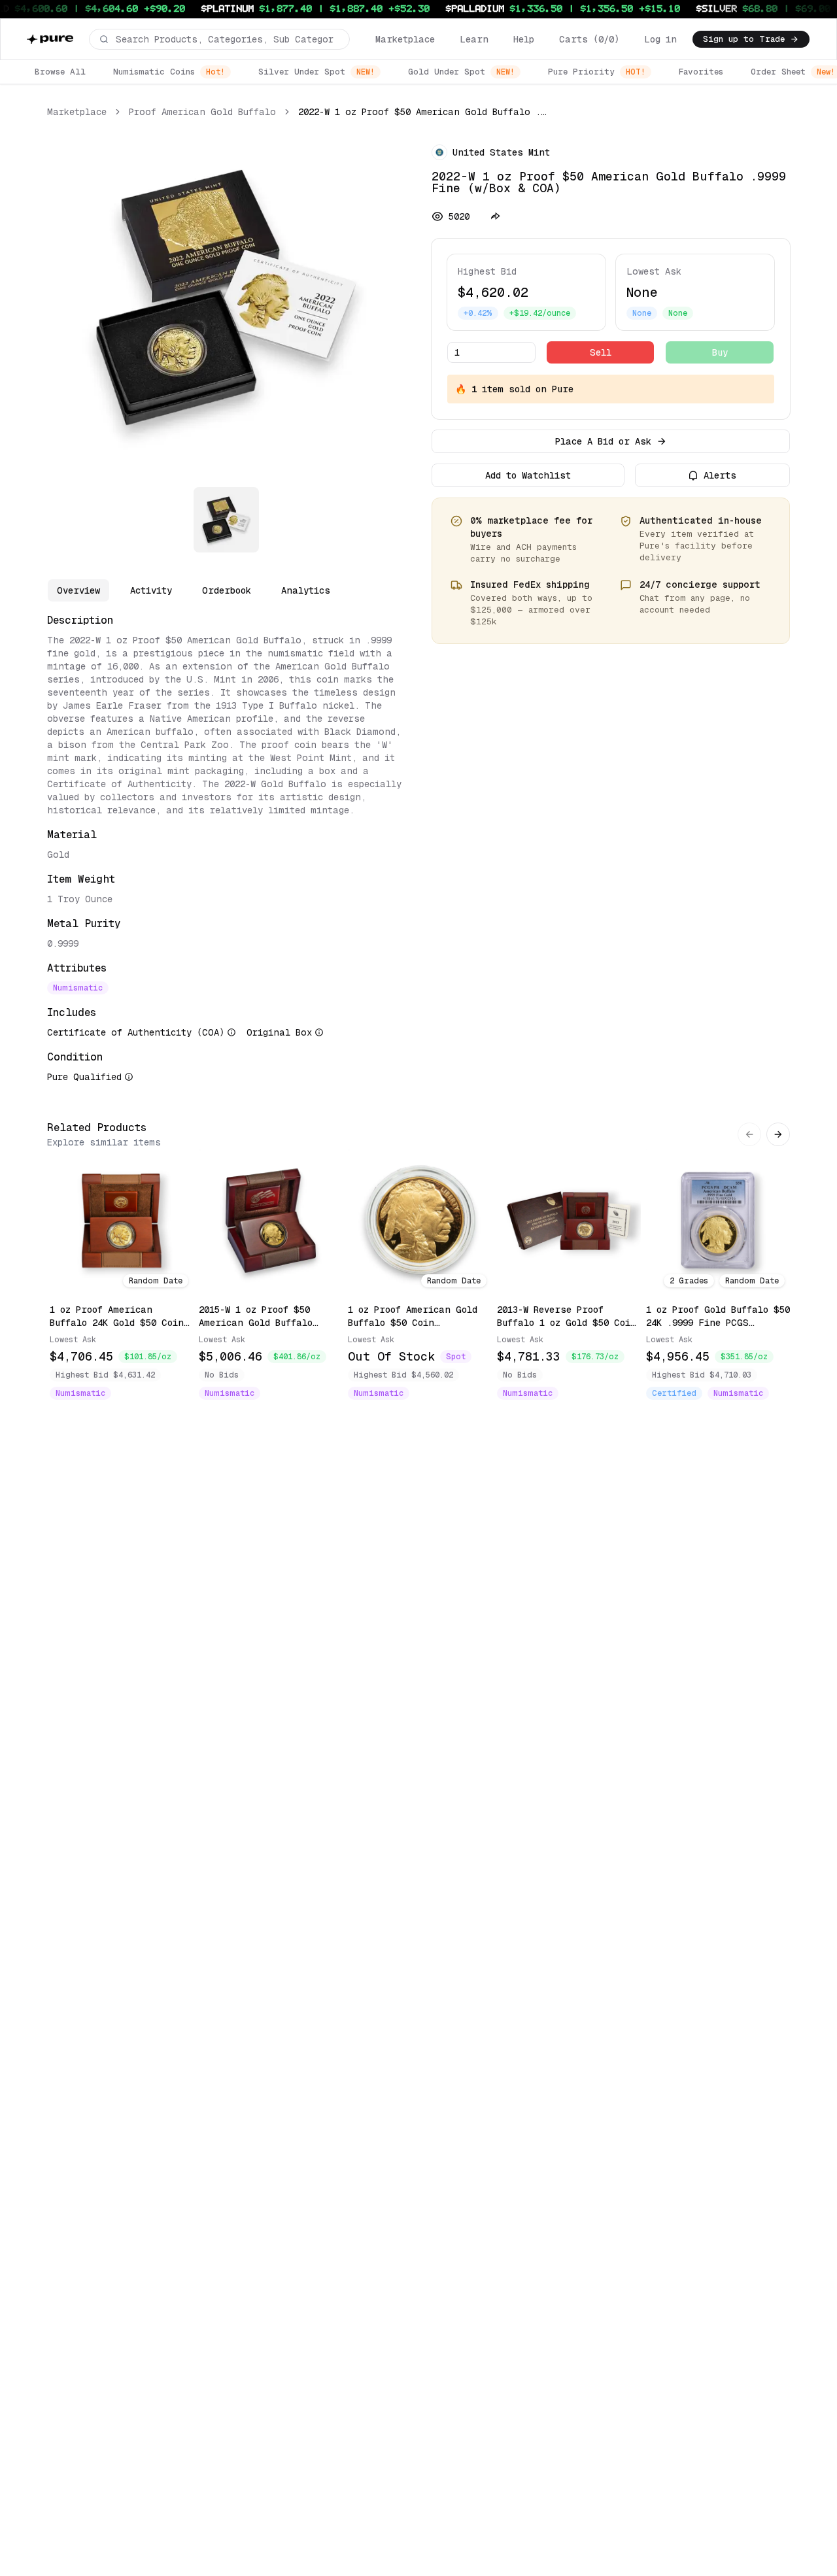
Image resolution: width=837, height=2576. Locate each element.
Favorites (701, 72)
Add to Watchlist (528, 475)
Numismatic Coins (169, 72)
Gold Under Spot (461, 72)
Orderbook (227, 590)
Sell (601, 352)
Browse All (60, 72)
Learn (474, 39)
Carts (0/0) (589, 39)
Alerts (720, 475)
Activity (151, 590)
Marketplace (405, 39)
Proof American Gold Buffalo (202, 112)
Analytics (306, 590)
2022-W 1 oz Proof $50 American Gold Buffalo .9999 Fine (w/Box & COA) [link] (424, 112)
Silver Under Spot (316, 72)
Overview (78, 590)
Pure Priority (597, 72)
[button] (219, 39)
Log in (660, 39)
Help (524, 39)
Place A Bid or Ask (603, 441)
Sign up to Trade (744, 39)
